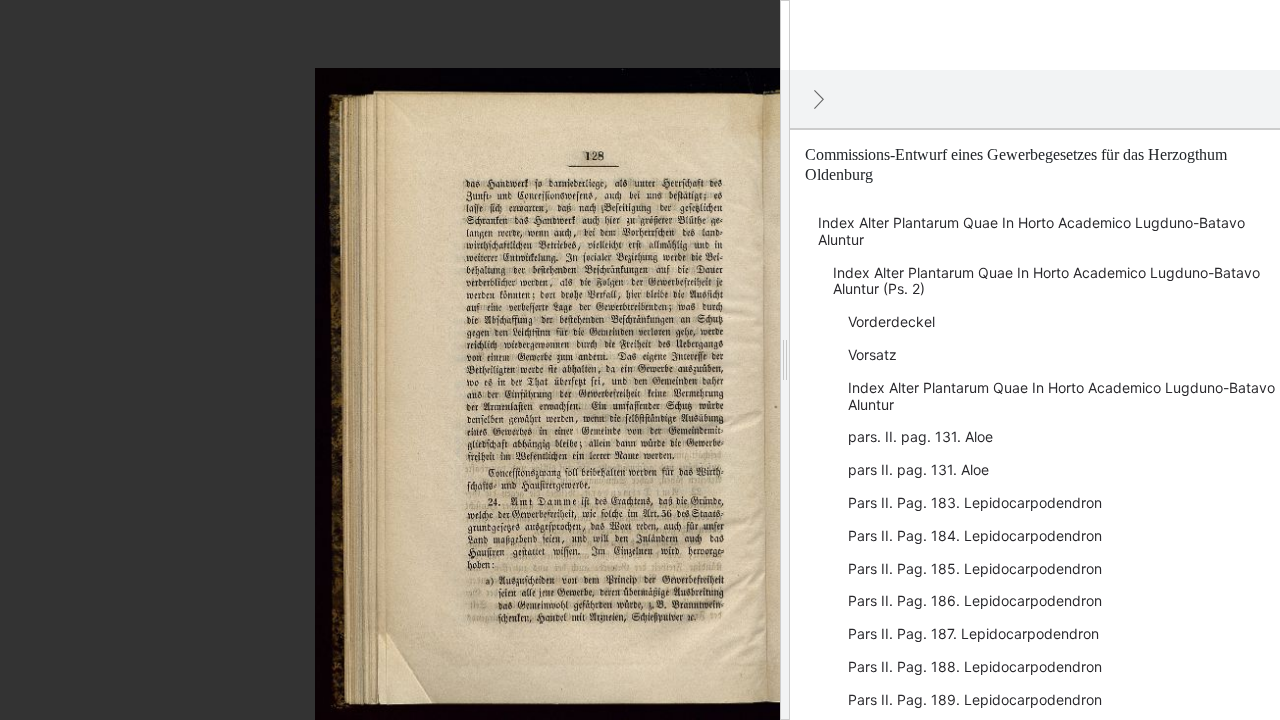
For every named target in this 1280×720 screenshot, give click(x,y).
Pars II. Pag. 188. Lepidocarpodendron (975, 666)
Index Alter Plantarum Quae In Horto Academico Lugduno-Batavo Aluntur (1031, 231)
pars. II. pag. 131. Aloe (920, 436)
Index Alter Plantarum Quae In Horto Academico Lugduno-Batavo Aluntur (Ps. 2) (1046, 281)
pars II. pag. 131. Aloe (918, 469)
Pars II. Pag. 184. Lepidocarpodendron (975, 535)
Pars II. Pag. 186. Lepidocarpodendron (975, 600)
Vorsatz (872, 354)
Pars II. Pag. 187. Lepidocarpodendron (973, 633)
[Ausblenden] (819, 99)
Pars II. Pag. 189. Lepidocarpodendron (975, 699)
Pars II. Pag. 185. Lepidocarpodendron (975, 568)
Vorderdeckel (891, 321)
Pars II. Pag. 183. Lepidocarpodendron (975, 502)
